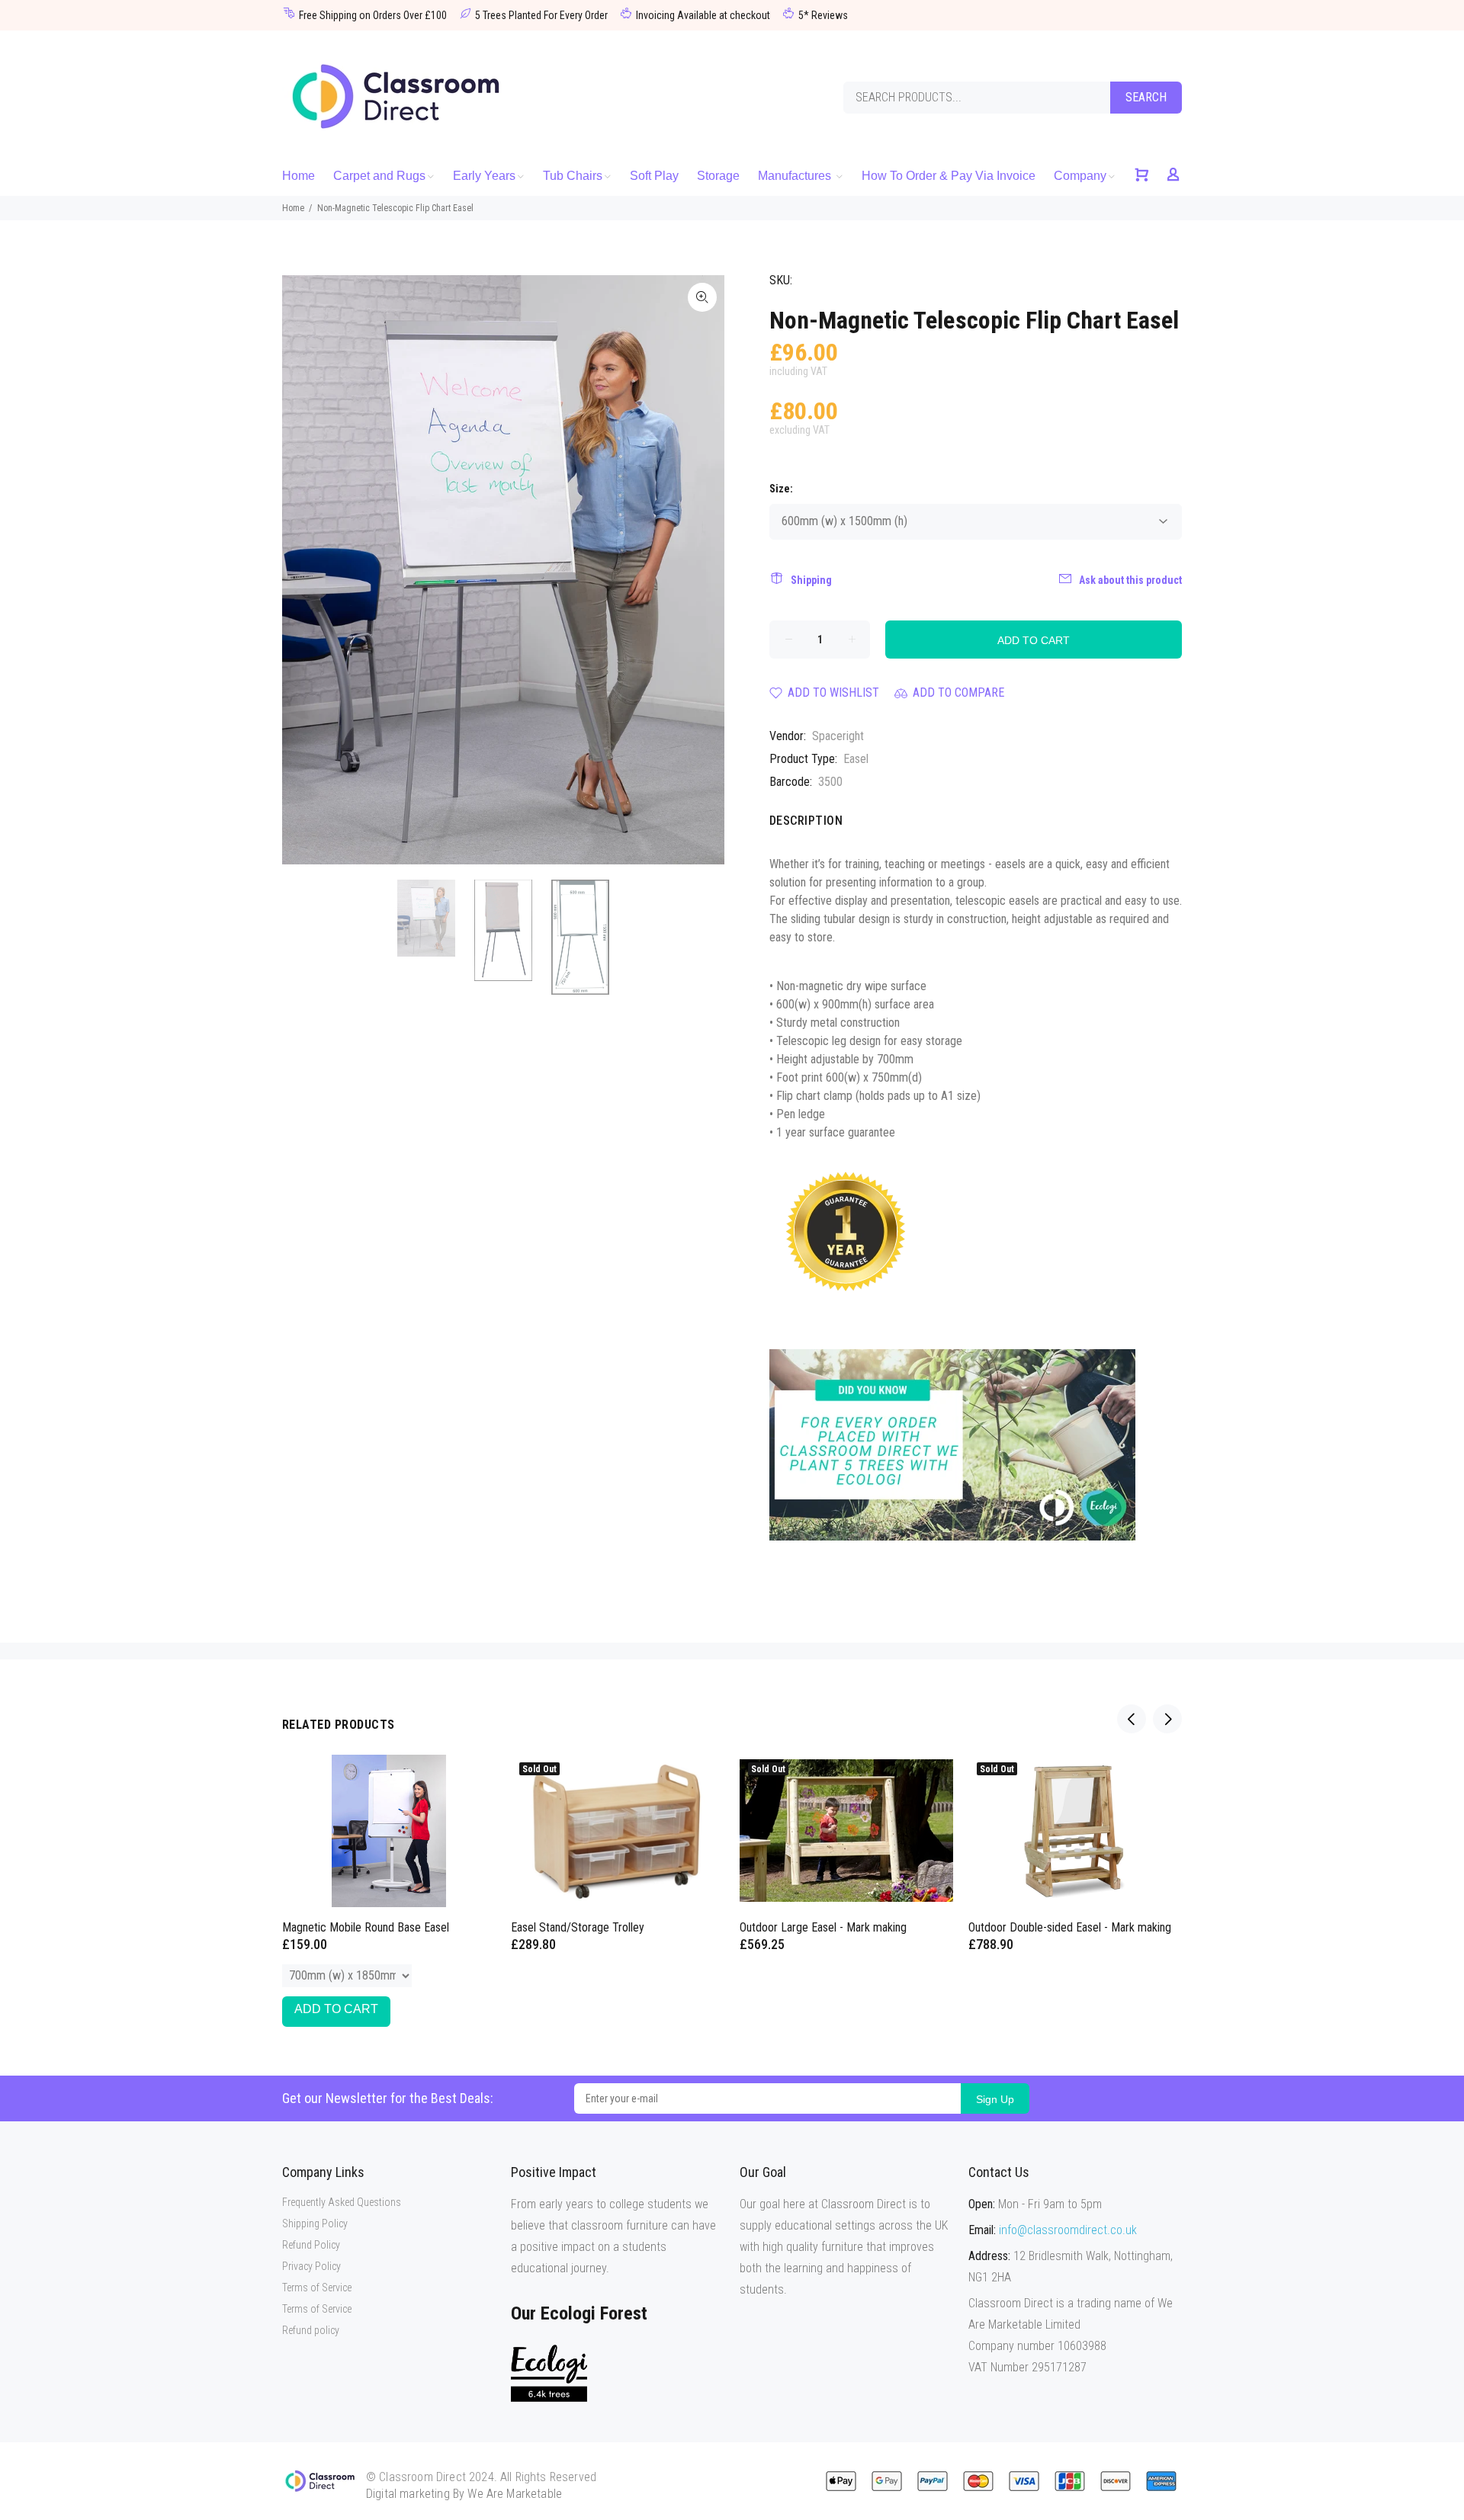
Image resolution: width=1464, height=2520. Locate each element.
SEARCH (1146, 97)
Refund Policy (311, 2245)
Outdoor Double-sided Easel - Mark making (1070, 1927)
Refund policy (311, 2330)
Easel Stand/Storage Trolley (578, 1927)
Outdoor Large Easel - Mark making (823, 1927)
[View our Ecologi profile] (549, 2373)
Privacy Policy (311, 2266)
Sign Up (995, 2099)
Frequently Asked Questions (342, 2202)
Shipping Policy (315, 2223)
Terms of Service (317, 2288)
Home (293, 208)
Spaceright (838, 736)
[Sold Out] (1075, 1831)
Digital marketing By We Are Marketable (464, 2494)
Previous (304, 569)
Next (702, 569)
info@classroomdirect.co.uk (1068, 2230)
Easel (856, 759)
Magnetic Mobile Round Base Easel (366, 1927)
